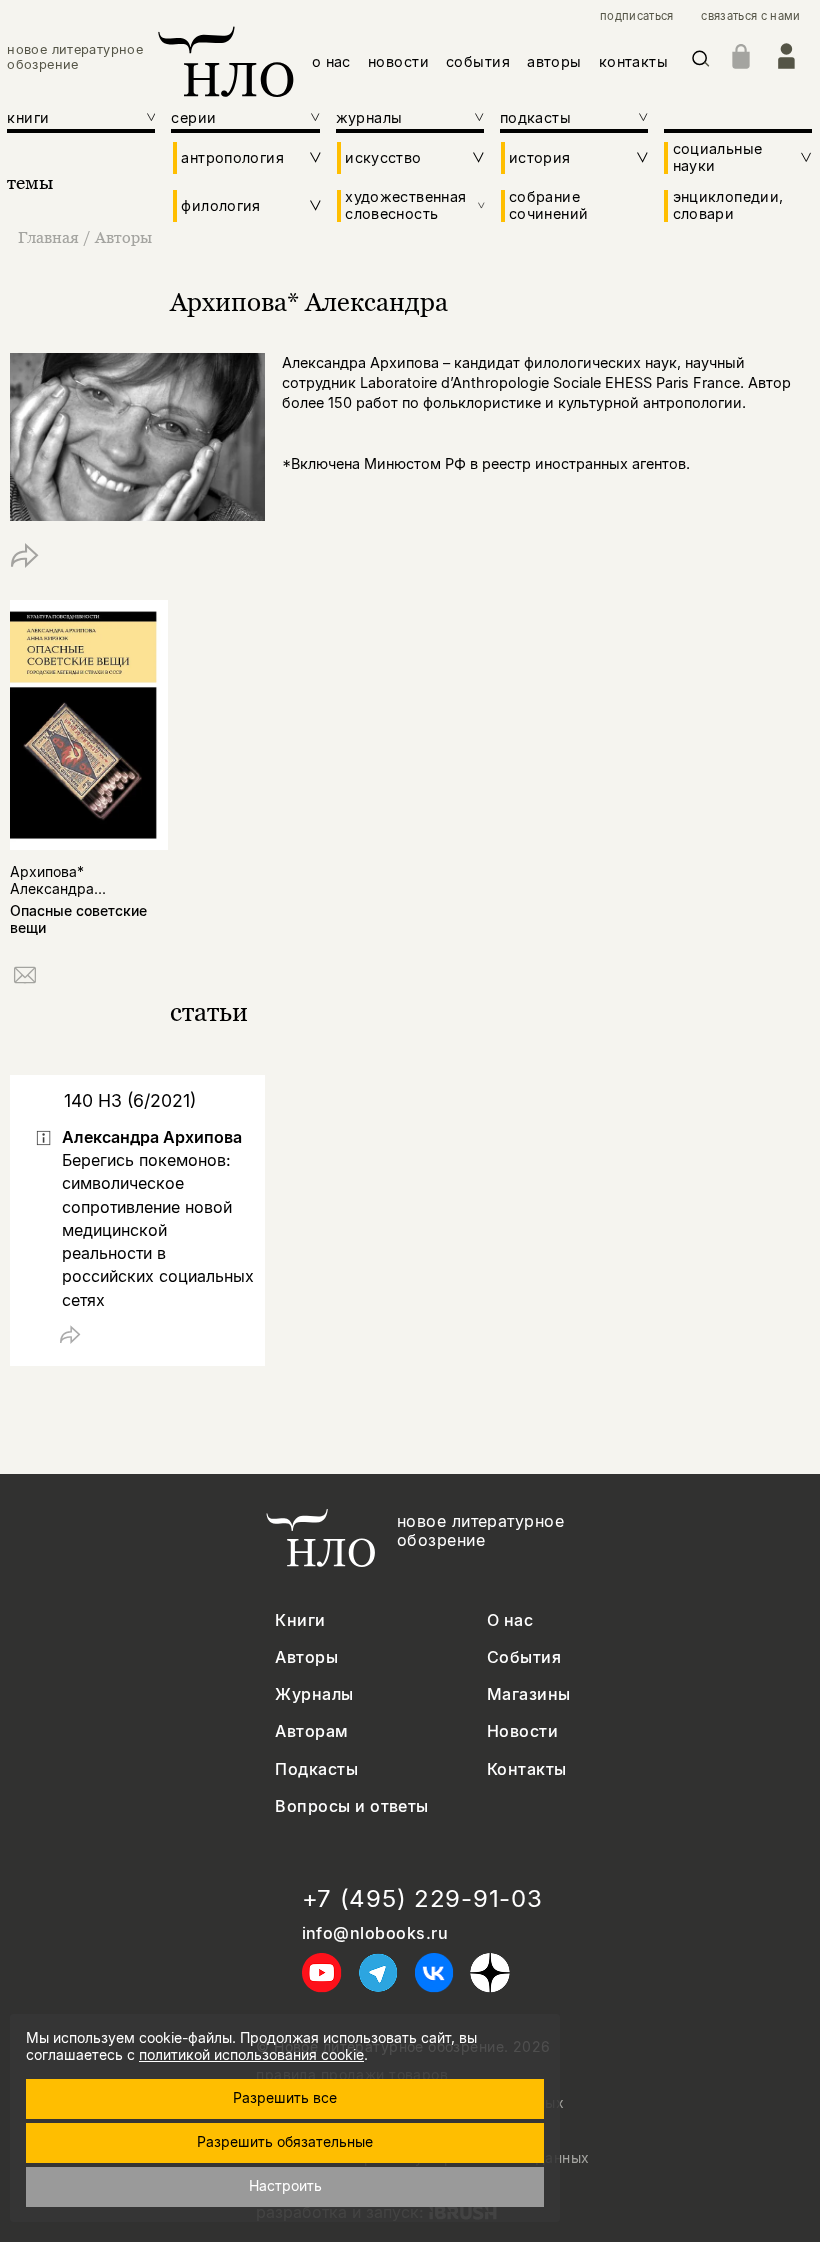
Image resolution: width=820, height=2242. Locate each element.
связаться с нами (750, 16)
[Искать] (701, 62)
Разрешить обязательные (285, 2141)
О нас (510, 1620)
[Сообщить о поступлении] (25, 978)
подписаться (637, 16)
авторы (554, 61)
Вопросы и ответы (352, 1806)
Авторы (123, 237)
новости (398, 61)
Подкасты (316, 1769)
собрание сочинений (548, 205)
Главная (48, 237)
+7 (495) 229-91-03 (422, 1899)
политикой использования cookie (251, 2054)
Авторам (311, 1731)
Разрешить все (285, 2097)
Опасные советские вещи (78, 919)
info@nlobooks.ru (375, 1933)
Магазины (529, 1694)
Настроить (285, 2185)
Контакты (527, 1769)
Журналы (314, 1694)
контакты (633, 61)
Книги (300, 1620)
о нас (331, 61)
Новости (522, 1731)
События (524, 1657)
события (478, 61)
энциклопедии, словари (728, 205)
